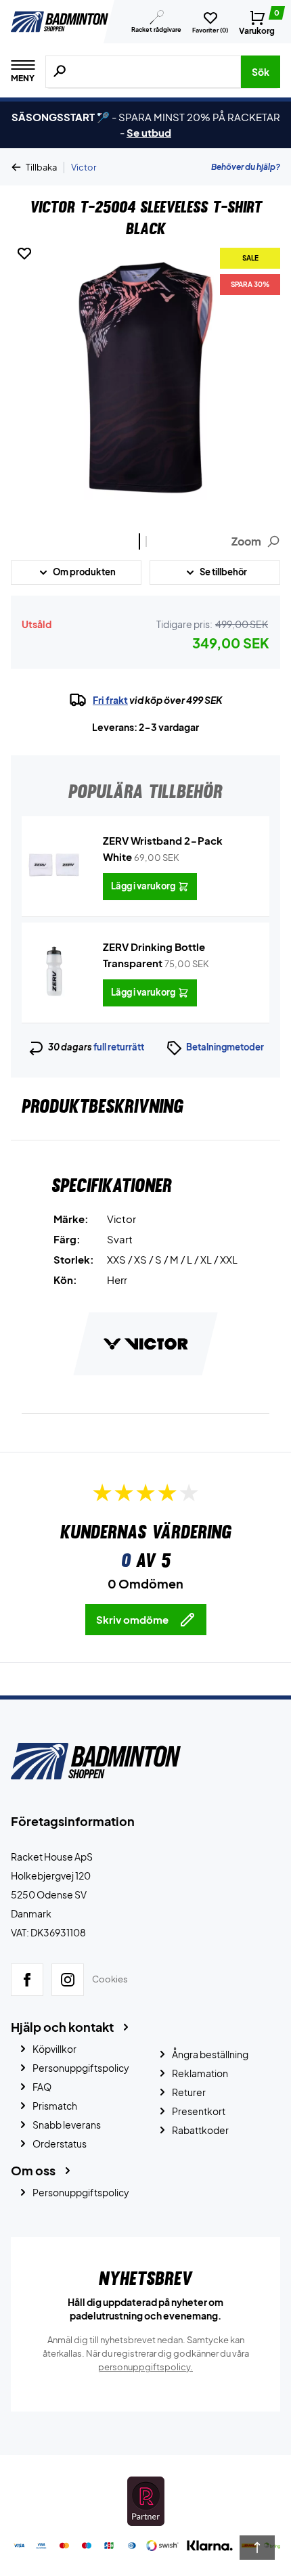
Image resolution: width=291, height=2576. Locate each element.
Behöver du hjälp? (246, 167)
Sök (261, 72)
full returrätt (119, 1047)
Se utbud (149, 132)
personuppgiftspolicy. (145, 2367)
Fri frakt (110, 700)
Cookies (110, 1980)
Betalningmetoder (225, 1047)
